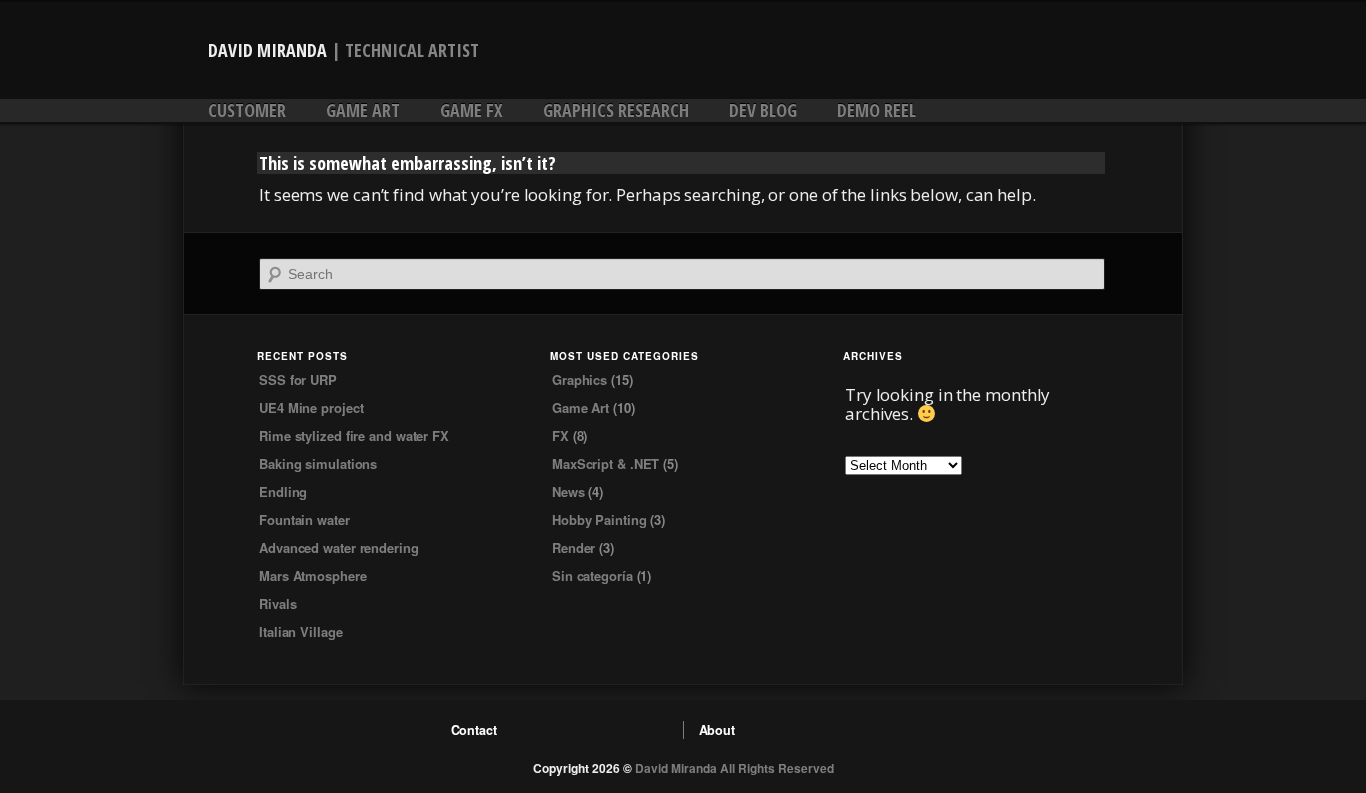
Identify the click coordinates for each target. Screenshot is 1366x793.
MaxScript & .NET (605, 463)
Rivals (277, 603)
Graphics (579, 379)
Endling (283, 491)
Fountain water (304, 519)
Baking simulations (318, 463)
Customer (247, 110)
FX (560, 435)
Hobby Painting (599, 519)
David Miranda (267, 50)
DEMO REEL (876, 110)
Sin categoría (592, 575)
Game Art (363, 110)
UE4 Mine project (311, 407)
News (568, 491)
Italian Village (301, 631)
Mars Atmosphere (313, 575)
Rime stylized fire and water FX (354, 435)
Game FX (471, 110)
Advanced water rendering (339, 547)
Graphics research (616, 110)
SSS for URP (298, 379)
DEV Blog (763, 110)
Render (573, 547)
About (717, 730)
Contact (474, 730)
